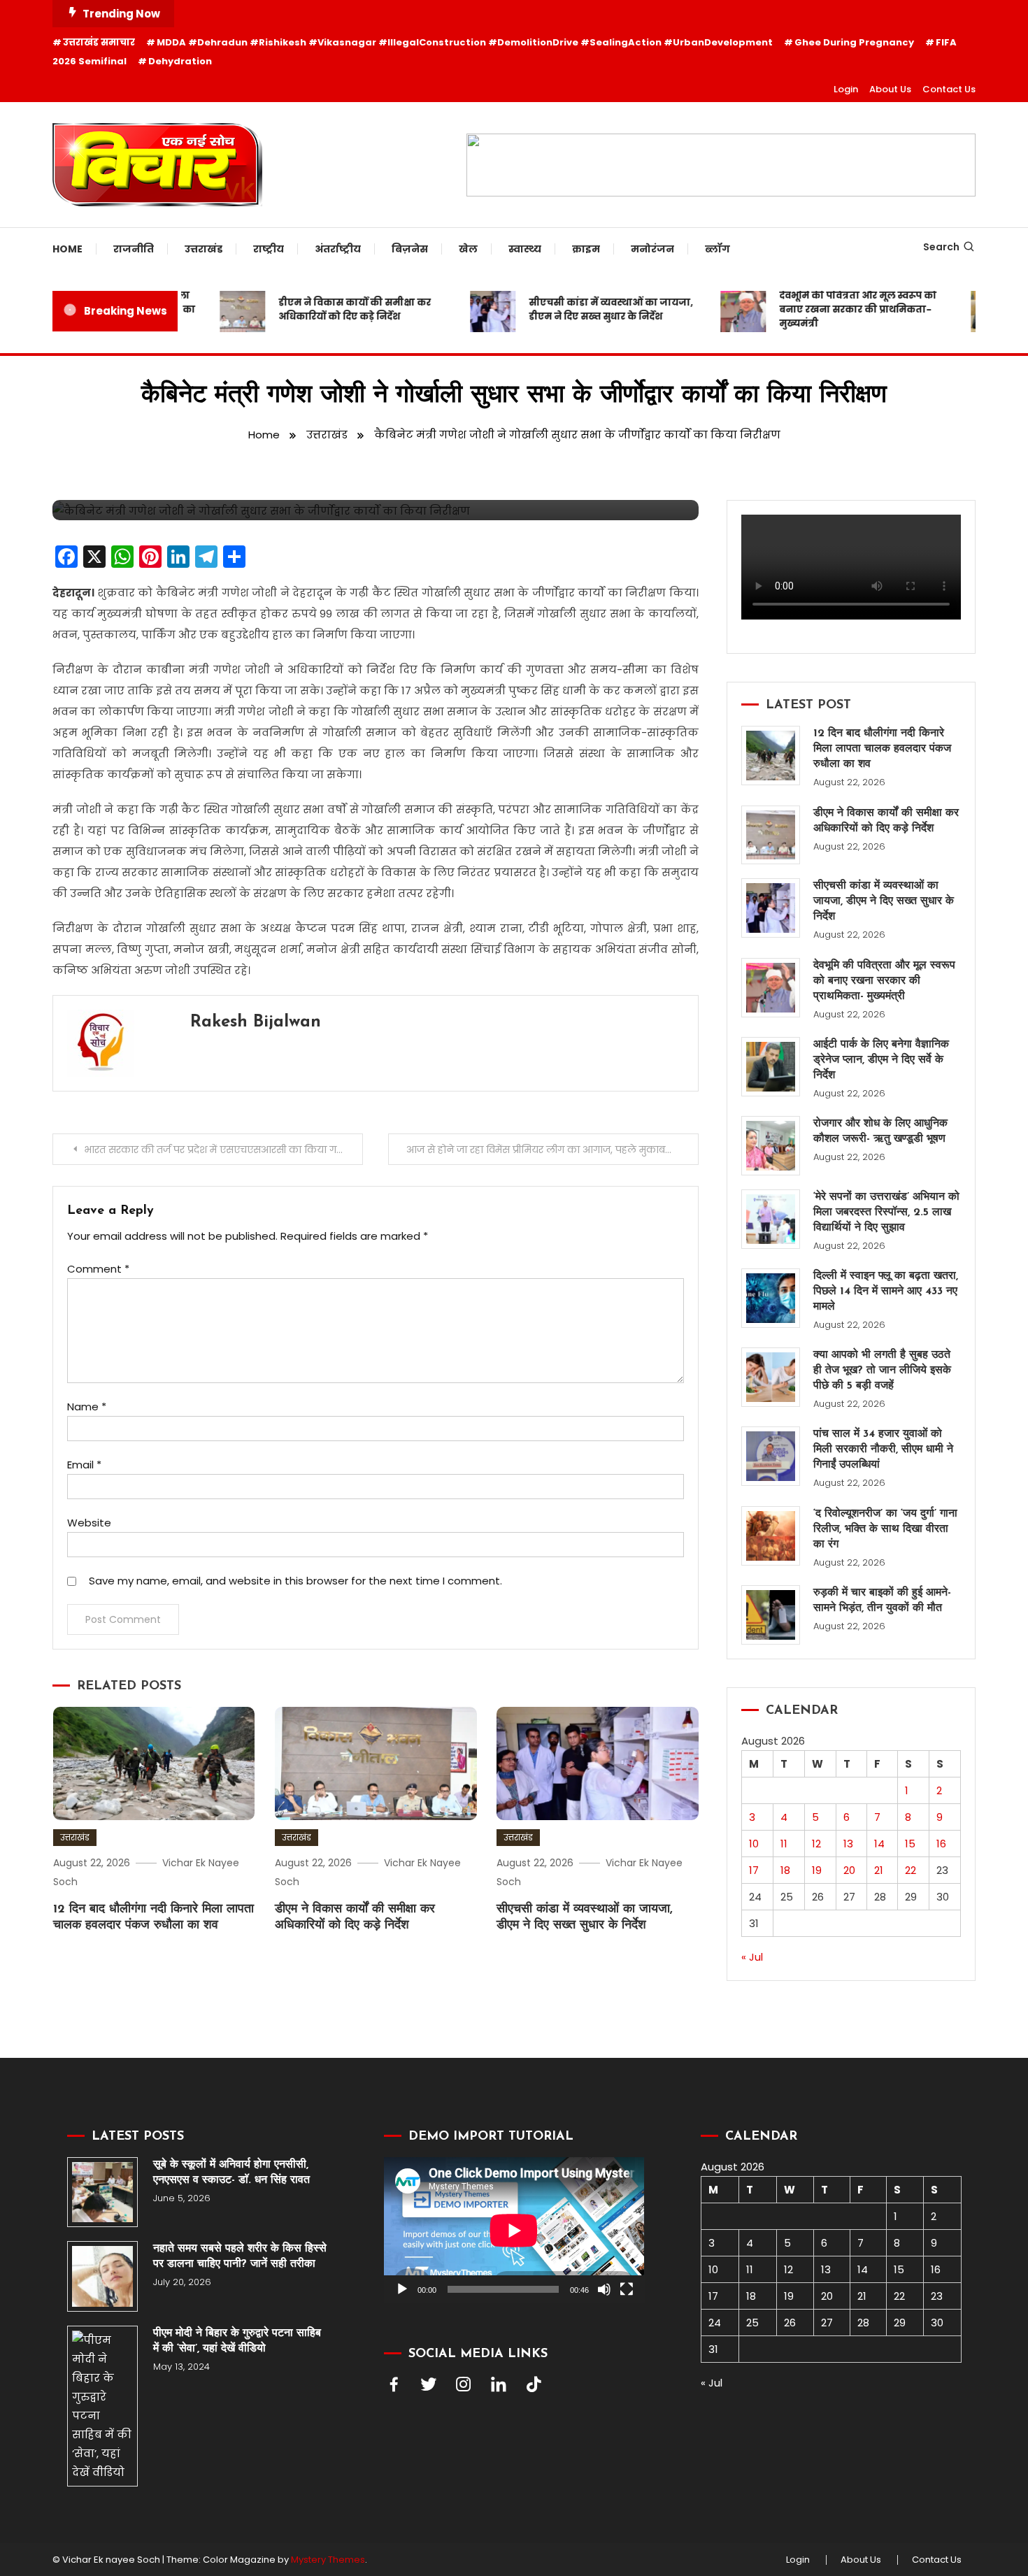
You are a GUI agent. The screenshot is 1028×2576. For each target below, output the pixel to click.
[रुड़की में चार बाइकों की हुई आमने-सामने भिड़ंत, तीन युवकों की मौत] (771, 1615)
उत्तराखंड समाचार (99, 42)
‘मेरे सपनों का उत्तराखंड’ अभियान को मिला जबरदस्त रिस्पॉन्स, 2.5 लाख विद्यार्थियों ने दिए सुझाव (886, 1212)
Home (67, 249)
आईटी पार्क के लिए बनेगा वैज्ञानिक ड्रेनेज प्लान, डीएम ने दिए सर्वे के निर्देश (881, 1060)
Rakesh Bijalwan (256, 1022)
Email (84, 1465)
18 (785, 1870)
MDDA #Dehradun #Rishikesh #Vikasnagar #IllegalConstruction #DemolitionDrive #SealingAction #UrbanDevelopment (465, 42)
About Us (890, 89)
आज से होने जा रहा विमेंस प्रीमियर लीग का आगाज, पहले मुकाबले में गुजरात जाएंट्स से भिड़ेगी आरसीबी (552, 1150)
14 (879, 1844)
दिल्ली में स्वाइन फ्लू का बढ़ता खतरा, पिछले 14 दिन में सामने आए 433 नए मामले (886, 1291)
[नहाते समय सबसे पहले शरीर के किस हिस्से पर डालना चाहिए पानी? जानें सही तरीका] (102, 2276)
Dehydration (180, 61)
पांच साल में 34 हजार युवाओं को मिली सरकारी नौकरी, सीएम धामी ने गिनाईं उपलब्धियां (883, 1450)
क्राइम (586, 249)
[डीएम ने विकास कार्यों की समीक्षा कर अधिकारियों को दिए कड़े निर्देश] (771, 835)
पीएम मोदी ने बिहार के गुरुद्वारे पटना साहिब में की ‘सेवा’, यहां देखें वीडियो (237, 2341)
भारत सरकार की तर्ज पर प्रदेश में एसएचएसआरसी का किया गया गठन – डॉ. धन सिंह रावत (223, 1150)
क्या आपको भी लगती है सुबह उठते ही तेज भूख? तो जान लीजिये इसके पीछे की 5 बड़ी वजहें (882, 1371)
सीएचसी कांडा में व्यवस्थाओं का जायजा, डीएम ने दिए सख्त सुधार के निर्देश (582, 309)
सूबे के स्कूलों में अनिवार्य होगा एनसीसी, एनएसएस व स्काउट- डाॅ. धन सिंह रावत (231, 2173)
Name (87, 1407)
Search (941, 247)
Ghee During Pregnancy (854, 42)
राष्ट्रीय (269, 249)
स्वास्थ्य (525, 249)
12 (816, 1844)
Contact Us (949, 89)
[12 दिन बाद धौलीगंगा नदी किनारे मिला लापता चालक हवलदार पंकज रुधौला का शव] (771, 756)
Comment (98, 1269)
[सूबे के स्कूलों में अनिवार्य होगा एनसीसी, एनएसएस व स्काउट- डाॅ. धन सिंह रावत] (102, 2192)
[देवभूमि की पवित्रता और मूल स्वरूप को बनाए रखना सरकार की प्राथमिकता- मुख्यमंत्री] (771, 988)
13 (848, 1844)
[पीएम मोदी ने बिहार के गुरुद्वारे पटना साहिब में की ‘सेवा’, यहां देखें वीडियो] (102, 2406)
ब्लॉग (718, 249)
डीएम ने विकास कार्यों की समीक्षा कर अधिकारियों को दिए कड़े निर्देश (326, 309)
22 (911, 1870)
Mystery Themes (328, 2560)
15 (910, 1844)
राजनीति (134, 249)
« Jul (752, 1957)
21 (879, 1870)
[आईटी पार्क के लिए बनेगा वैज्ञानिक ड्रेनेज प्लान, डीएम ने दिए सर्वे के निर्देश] (771, 1067)
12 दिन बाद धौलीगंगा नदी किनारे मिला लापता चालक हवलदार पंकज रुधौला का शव (882, 749)
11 (784, 1844)
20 (849, 1870)
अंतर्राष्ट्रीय (338, 249)
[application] (514, 2230)
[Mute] (604, 2289)
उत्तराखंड (204, 249)
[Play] (402, 2289)
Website (89, 1523)
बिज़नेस (410, 249)
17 (754, 1870)
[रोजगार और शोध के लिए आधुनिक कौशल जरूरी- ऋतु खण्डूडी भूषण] (771, 1146)
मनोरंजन (652, 249)
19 (817, 1870)
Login (846, 89)
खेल (468, 249)
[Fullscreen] (627, 2289)
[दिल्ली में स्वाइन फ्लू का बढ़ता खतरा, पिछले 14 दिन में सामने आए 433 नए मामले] (771, 1298)
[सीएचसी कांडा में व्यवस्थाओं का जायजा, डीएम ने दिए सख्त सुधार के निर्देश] (771, 908)
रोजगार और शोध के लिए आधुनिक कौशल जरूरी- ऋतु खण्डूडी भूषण (880, 1131)
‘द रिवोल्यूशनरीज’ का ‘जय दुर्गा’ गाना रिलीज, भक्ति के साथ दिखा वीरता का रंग (885, 1529)
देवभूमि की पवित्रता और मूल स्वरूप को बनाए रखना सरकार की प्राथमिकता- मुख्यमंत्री (829, 309)
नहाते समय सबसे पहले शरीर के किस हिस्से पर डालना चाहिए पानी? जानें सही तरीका (240, 2256)
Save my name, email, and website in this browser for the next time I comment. (295, 1581)
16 (941, 1844)
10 (754, 1844)
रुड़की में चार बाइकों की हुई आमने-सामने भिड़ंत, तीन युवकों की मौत (882, 1601)
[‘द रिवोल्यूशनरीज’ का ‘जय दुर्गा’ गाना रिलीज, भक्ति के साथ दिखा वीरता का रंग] (771, 1536)
